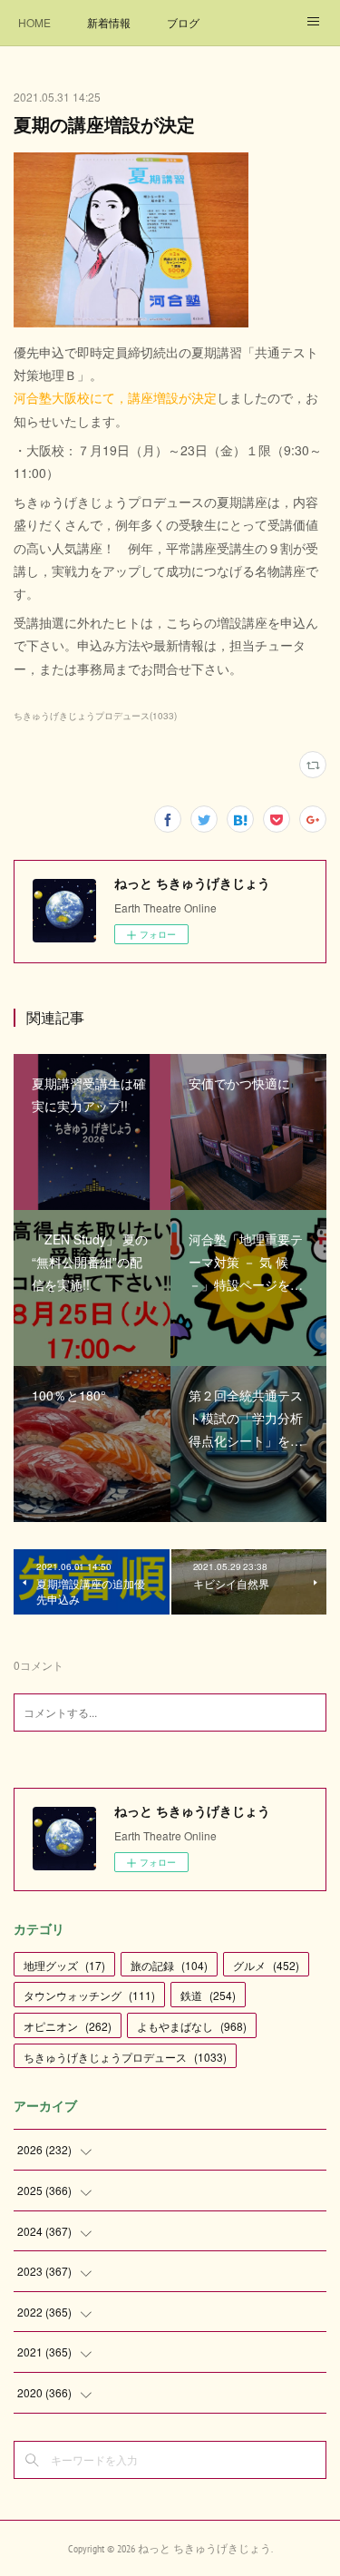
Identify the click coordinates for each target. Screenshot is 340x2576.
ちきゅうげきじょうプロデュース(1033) (95, 716)
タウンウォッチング (89, 1995)
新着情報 (109, 22)
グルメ (266, 1965)
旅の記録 (169, 1965)
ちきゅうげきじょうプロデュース (125, 2057)
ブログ (183, 22)
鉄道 (208, 1995)
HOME (34, 22)
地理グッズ (64, 1965)
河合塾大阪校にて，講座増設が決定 (115, 397)
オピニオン (68, 2026)
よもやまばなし (192, 2026)
